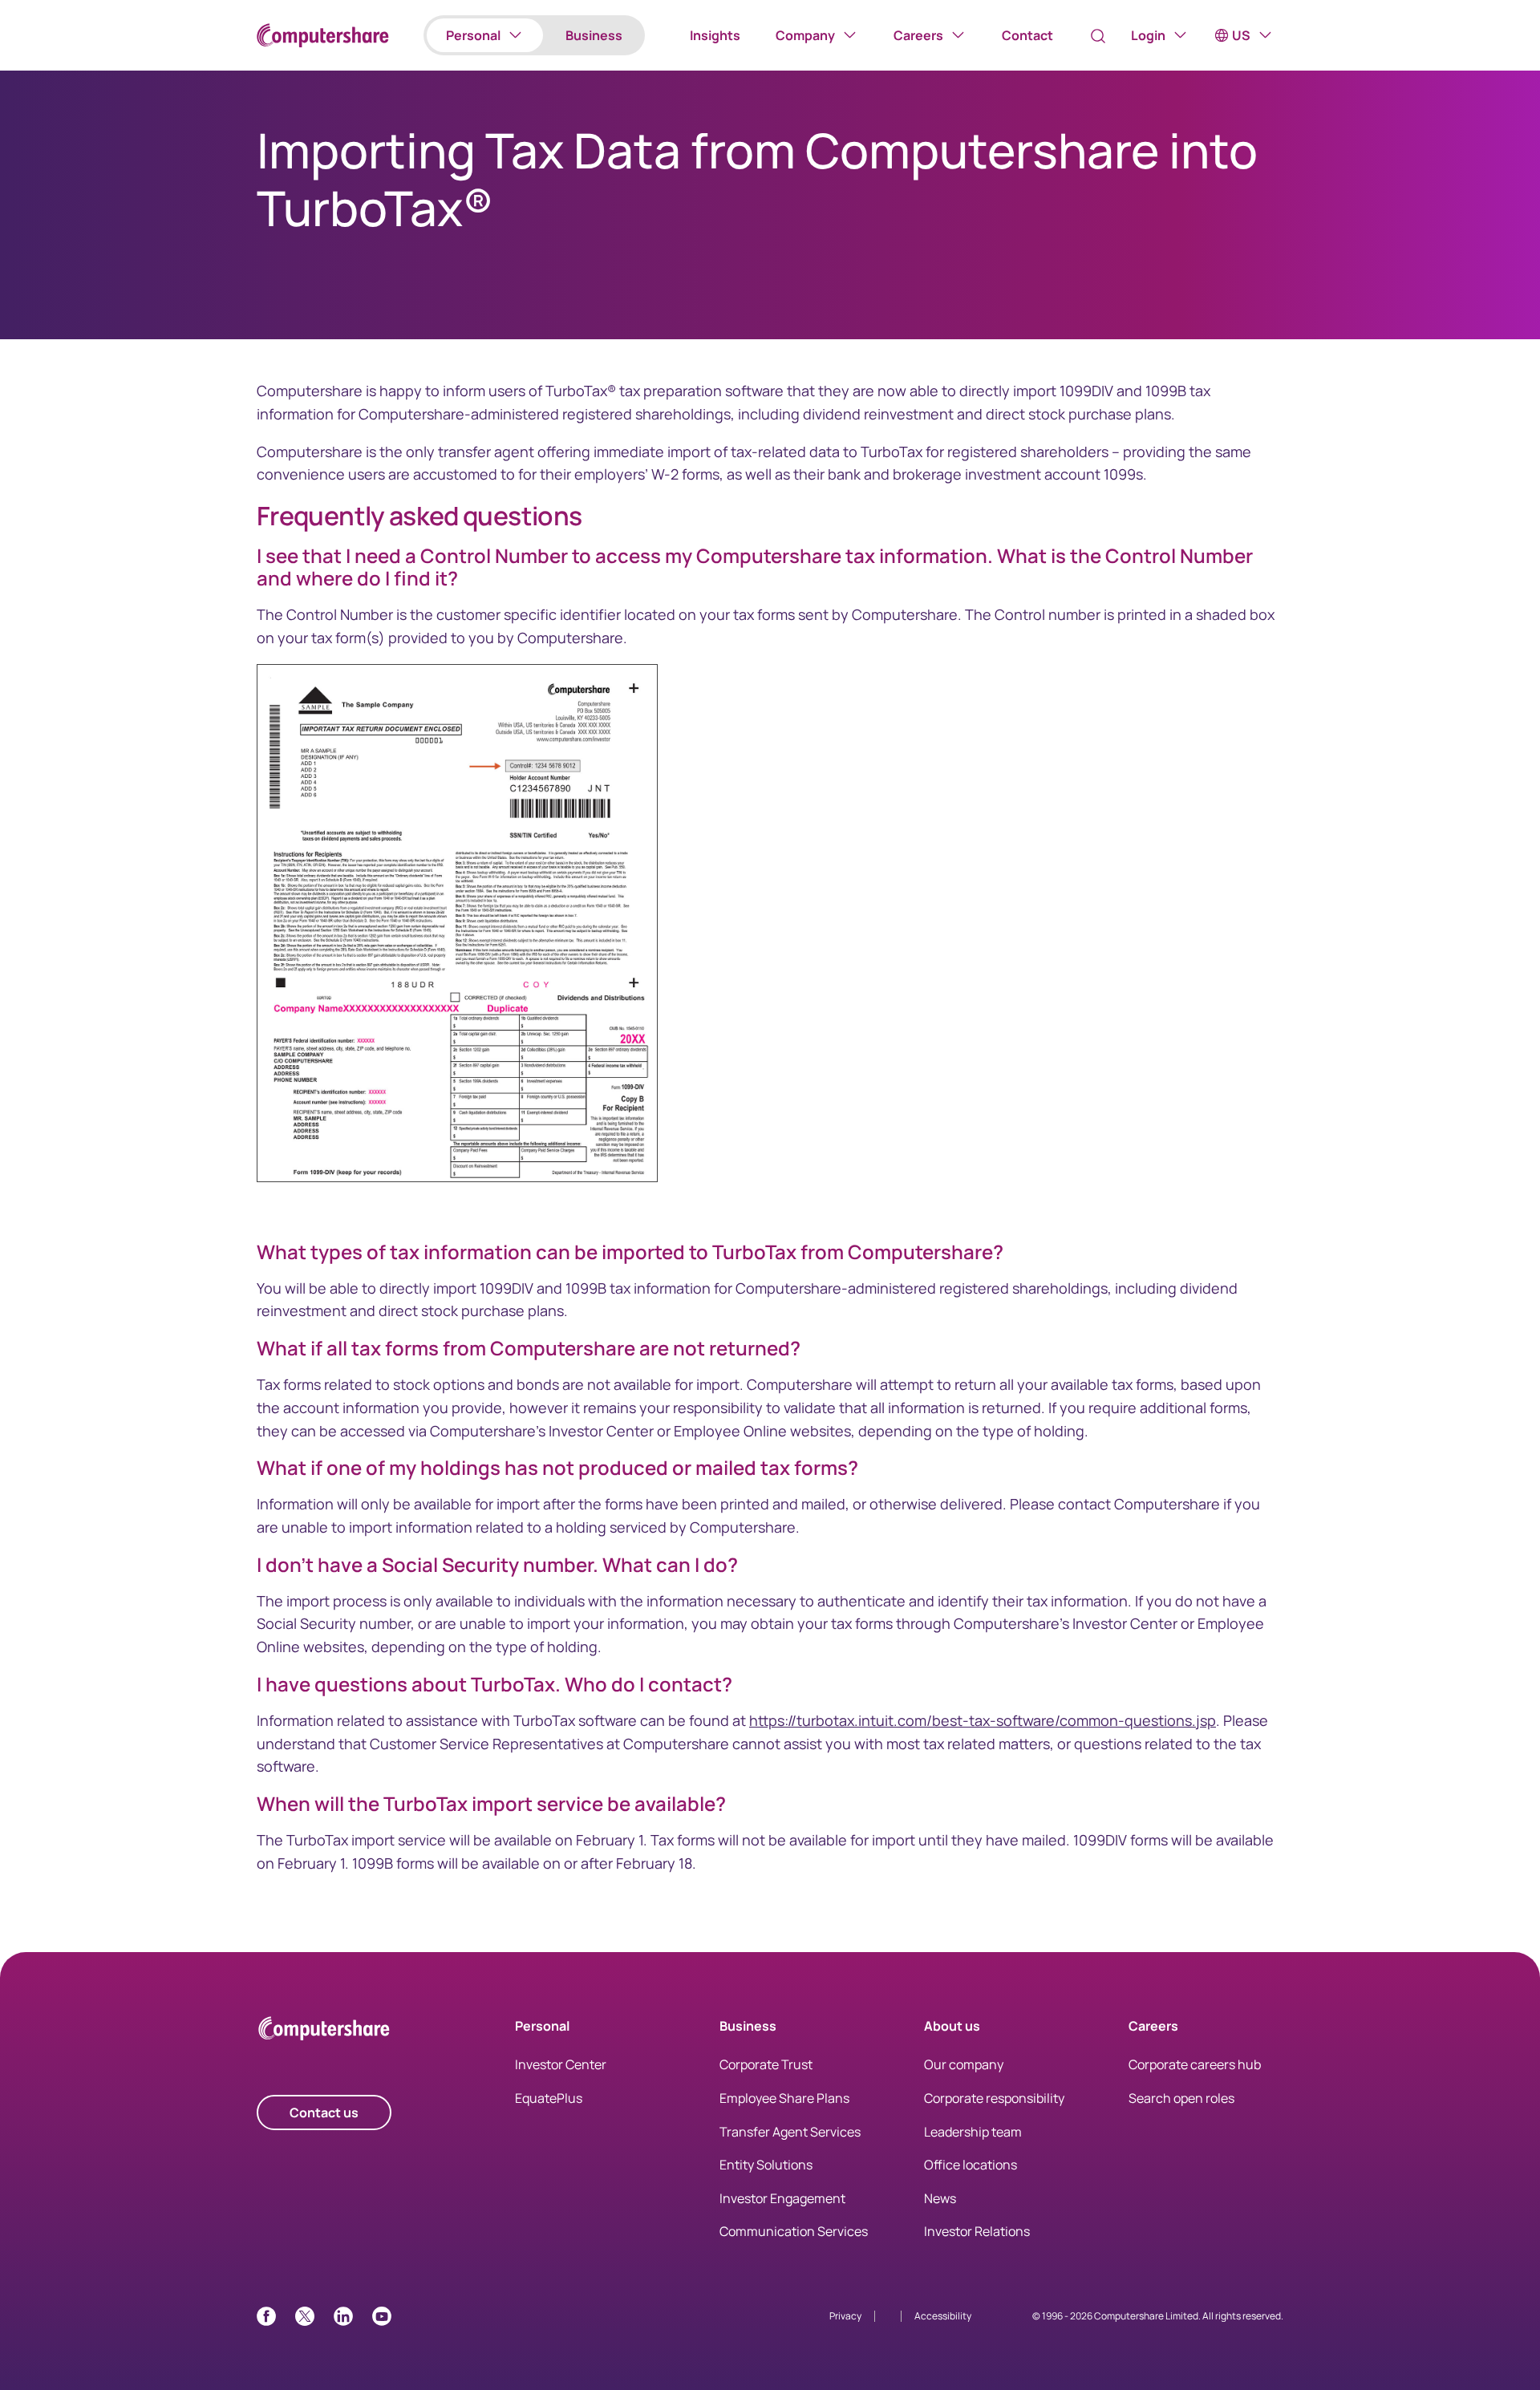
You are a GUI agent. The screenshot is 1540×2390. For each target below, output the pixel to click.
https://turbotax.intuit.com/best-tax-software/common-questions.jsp (983, 1720)
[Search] (1098, 36)
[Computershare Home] (324, 2031)
